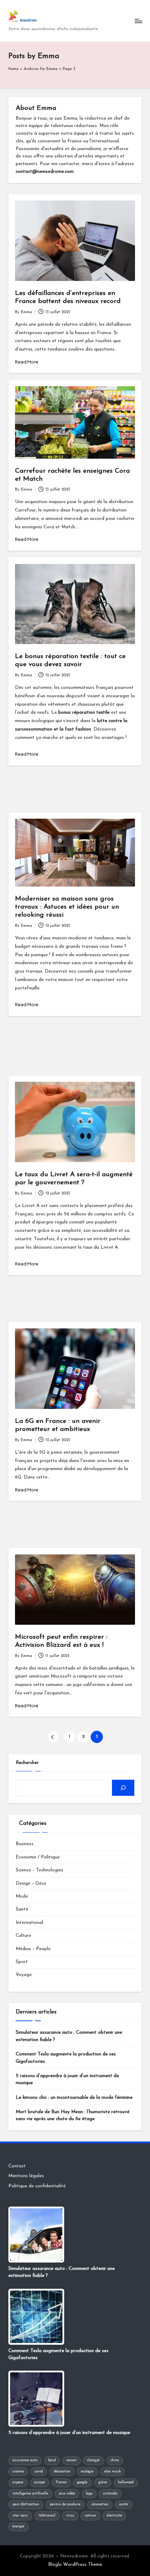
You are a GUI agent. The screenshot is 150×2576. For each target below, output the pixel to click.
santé (123, 2504)
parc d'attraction (26, 2504)
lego (89, 2494)
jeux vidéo (67, 2494)
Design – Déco (31, 1883)
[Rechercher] (123, 1788)
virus (70, 2516)
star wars (20, 2516)
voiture (90, 2516)
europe (40, 2482)
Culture (23, 1936)
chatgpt (93, 2460)
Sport (22, 1962)
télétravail (47, 2516)
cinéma (18, 2472)
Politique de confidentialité (37, 2186)
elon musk (112, 2472)
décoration (62, 2472)
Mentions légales (26, 2176)
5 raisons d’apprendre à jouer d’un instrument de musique (67, 2079)
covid (39, 2472)
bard (52, 2460)
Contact (17, 2166)
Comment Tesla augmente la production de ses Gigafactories (66, 2058)
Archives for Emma (41, 69)
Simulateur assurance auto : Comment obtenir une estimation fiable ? (69, 2036)
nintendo (110, 2494)
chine (115, 2460)
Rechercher (27, 1763)
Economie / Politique (38, 1857)
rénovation (100, 2504)
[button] (53, 1737)
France (61, 2482)
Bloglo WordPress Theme (75, 2565)
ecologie (87, 2472)
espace (18, 2482)
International (29, 1923)
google (82, 2482)
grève (103, 2482)
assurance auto (25, 2460)
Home (13, 69)
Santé (22, 1909)
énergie (18, 2526)
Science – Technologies (39, 1870)
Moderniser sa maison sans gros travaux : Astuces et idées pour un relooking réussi (67, 907)
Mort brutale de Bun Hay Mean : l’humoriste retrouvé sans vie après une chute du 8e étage (73, 2115)
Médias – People (33, 1949)
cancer (72, 2460)
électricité (114, 2516)
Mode (22, 1896)
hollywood (126, 2482)
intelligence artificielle (30, 2494)
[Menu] (138, 21)
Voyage (24, 1975)
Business (25, 1844)
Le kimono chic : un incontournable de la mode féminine (74, 2098)
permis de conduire (65, 2504)
